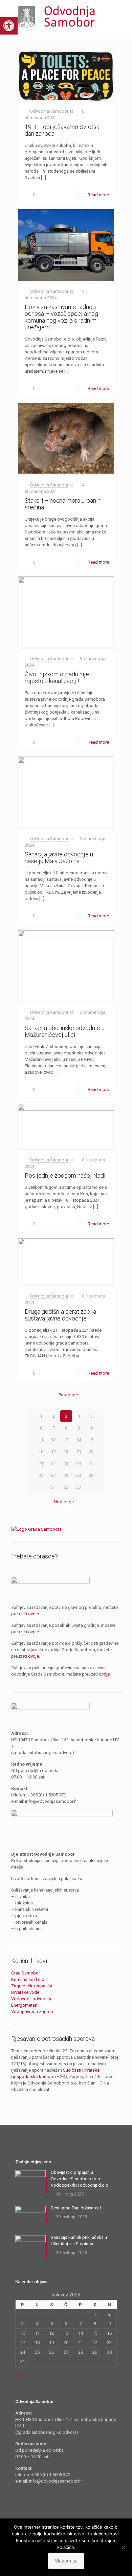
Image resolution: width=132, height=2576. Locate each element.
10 (91, 1428)
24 (79, 1464)
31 (53, 1487)
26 (41, 1475)
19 (79, 1452)
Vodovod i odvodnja (31, 1999)
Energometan (24, 2005)
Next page (64, 1502)
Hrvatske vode (25, 1992)
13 (66, 1440)
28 (66, 1475)
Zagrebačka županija (32, 1986)
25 (91, 1464)
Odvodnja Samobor (49, 111)
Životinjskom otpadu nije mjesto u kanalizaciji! (57, 678)
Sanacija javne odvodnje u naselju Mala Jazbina (59, 858)
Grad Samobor (26, 1973)
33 (79, 1487)
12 (53, 1440)
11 (41, 1440)
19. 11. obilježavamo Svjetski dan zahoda (63, 130)
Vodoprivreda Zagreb (32, 2012)
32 (66, 1487)
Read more (98, 195)
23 (66, 1464)
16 (41, 1452)
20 (91, 1452)
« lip (19, 2375)
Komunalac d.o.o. (28, 1979)
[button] (9, 26)
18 (66, 1452)
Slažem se (66, 2561)
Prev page (68, 1395)
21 (41, 1464)
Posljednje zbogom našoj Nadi (65, 1175)
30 (91, 1475)
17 (53, 1452)
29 (79, 1475)
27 (53, 1475)
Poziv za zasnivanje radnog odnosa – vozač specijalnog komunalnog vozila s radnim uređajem (61, 317)
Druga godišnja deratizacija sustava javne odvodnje (60, 1315)
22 (53, 1464)
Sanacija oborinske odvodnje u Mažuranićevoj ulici (65, 1031)
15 (91, 1440)
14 (79, 1440)
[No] (124, 2547)
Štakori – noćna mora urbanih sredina (63, 504)
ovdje (34, 1614)
